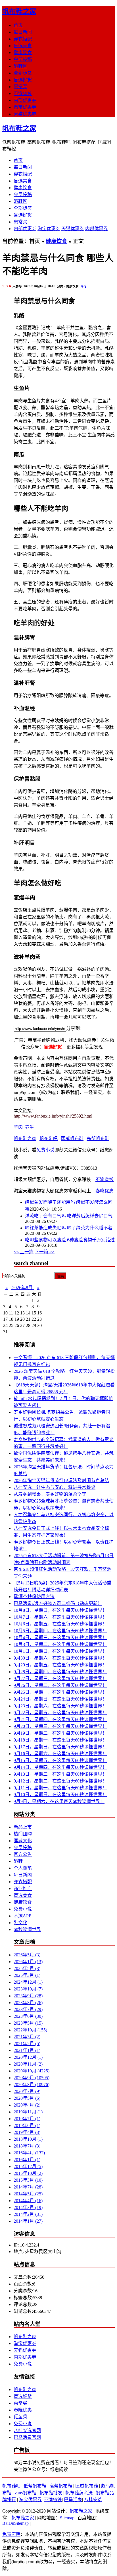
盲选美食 (23, 46)
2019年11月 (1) (28, 2112)
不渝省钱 (23, 93)
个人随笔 (23, 1868)
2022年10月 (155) (30, 2030)
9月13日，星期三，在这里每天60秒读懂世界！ (60, 1774)
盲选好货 (23, 80)
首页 (18, 25)
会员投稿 (23, 59)
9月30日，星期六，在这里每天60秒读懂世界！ (60, 1658)
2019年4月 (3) (27, 2132)
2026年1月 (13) (28, 1962)
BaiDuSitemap (15, 2523)
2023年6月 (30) (28, 2016)
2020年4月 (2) (27, 2105)
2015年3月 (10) (28, 2180)
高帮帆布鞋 (98, 1138)
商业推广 (23, 1888)
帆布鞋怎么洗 (79, 2493)
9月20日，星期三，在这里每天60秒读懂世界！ (60, 1726)
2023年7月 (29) (28, 2009)
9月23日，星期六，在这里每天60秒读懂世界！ (60, 1706)
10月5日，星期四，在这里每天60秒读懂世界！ (60, 1631)
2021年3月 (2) (27, 2037)
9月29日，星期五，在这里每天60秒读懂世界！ (60, 1665)
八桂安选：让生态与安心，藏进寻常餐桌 (55, 1487)
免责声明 (11, 2534)
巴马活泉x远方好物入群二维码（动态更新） (58, 1603)
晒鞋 (18, 1861)
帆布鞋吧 (49, 1138)
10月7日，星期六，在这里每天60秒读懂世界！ (60, 1617)
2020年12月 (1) (28, 2057)
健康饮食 (23, 52)
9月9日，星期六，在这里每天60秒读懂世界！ (59, 1801)
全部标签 (23, 73)
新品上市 (23, 1827)
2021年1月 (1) (27, 2050)
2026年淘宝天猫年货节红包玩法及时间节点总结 (61, 1480)
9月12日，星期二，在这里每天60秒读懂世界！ (60, 1781)
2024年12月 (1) (28, 1982)
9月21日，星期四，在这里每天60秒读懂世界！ (60, 1719)
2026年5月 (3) (27, 1955)
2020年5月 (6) (27, 2098)
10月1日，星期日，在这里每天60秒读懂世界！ (60, 1651)
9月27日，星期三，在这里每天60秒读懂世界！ (60, 1678)
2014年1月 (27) (28, 2221)
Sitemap (67, 2518)
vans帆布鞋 (25, 2493)
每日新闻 (23, 32)
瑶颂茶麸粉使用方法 (34, 1597)
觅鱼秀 (20, 2417)
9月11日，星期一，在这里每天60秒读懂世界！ (60, 1788)
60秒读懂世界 (27, 1929)
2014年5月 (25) (28, 2194)
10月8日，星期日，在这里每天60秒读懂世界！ (60, 1610)
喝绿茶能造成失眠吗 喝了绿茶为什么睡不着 (69, 1228)
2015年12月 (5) (28, 2166)
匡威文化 (23, 1841)
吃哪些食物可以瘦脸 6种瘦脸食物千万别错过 (70, 1240)
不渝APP (22, 1916)
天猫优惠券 (25, 114)
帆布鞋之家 (19, 11)
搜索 (60, 1276)
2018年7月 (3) (27, 2146)
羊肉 (18, 1127)
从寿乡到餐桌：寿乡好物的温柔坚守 (50, 1494)
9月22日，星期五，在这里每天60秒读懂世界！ (60, 1713)
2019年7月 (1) (27, 2119)
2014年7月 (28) (28, 2187)
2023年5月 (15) (28, 2023)
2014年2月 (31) (28, 2214)
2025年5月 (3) (27, 1968)
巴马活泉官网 (27, 2437)
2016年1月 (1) (27, 2160)
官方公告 (23, 1854)
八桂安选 (93, 2500)
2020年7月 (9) (27, 2091)
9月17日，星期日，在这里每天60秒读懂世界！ (60, 1747)
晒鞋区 (20, 66)
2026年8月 (22, 1288)
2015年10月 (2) (28, 2173)
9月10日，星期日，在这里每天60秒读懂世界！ (60, 1795)
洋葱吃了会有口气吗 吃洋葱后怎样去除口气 (69, 1216)
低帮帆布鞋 (35, 2486)
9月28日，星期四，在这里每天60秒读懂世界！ (60, 1672)
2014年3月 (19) (28, 2207)
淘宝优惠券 (25, 107)
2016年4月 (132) (29, 2153)
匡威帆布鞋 (72, 1138)
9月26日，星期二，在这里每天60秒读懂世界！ (60, 1685)
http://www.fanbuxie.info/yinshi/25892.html (53, 1116)
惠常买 (20, 87)
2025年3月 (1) (27, 1975)
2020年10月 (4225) (32, 2071)
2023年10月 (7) (28, 1989)
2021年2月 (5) (27, 2044)
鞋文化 (20, 1923)
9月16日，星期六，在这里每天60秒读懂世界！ (60, 1754)
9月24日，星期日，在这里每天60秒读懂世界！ (60, 1699)
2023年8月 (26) (28, 2003)
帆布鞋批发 (51, 2493)
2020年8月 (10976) (32, 2085)
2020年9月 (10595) (32, 2078)
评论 (83, 286)
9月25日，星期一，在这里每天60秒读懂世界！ (60, 1692)
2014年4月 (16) (28, 2201)
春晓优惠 (105, 1191)
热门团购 (23, 1834)
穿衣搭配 (23, 39)
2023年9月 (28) (28, 1996)
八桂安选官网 (27, 2430)
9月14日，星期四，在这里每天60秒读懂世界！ (60, 1767)
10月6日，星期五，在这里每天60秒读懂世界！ (60, 1624)
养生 (30, 1127)
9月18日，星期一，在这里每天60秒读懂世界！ (60, 1740)
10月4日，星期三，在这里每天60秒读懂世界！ (60, 1638)
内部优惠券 (25, 100)
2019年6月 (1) (27, 2125)
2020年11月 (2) (28, 2064)
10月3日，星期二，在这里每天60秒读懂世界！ (60, 1644)
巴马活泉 (73, 2500)
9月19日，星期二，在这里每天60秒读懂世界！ (60, 1733)
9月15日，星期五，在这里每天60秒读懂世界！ (60, 1760)
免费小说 (45, 1150)
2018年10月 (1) (28, 2139)
